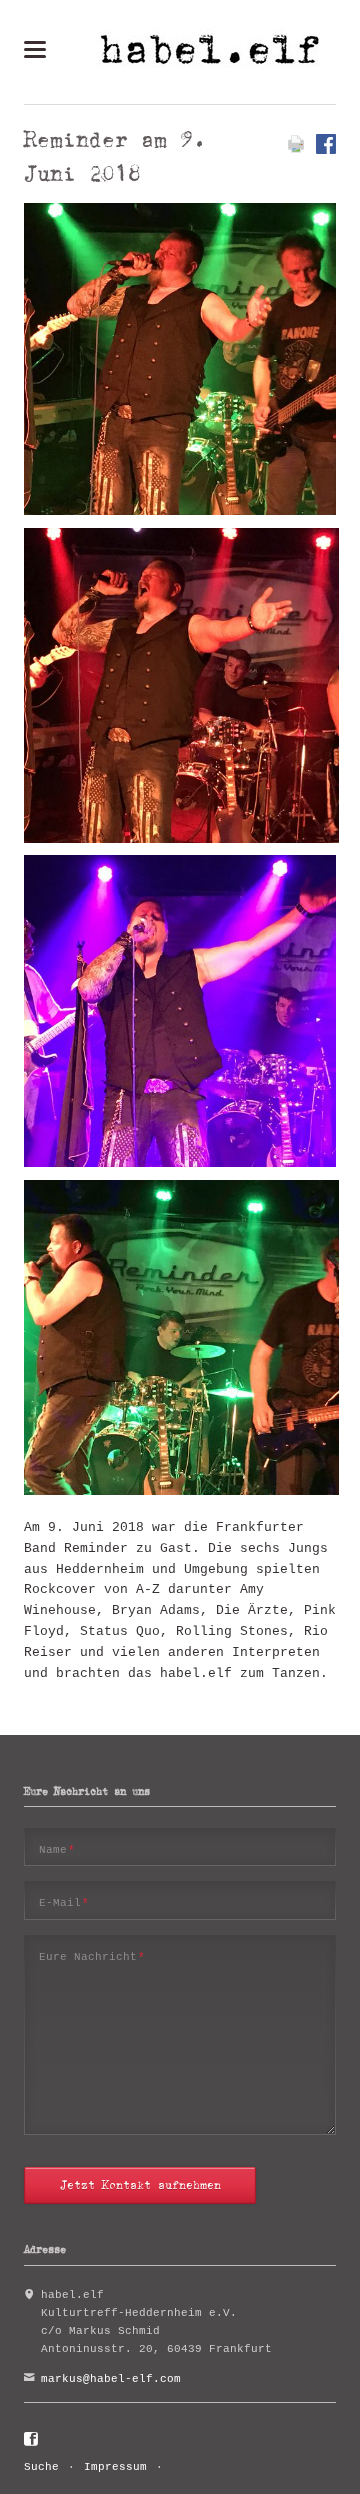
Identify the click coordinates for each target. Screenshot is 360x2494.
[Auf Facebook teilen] (326, 150)
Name (57, 1849)
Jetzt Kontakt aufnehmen (140, 2185)
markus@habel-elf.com (111, 2379)
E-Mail (64, 1902)
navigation (35, 49)
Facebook (31, 2440)
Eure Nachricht (92, 1956)
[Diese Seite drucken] (296, 150)
